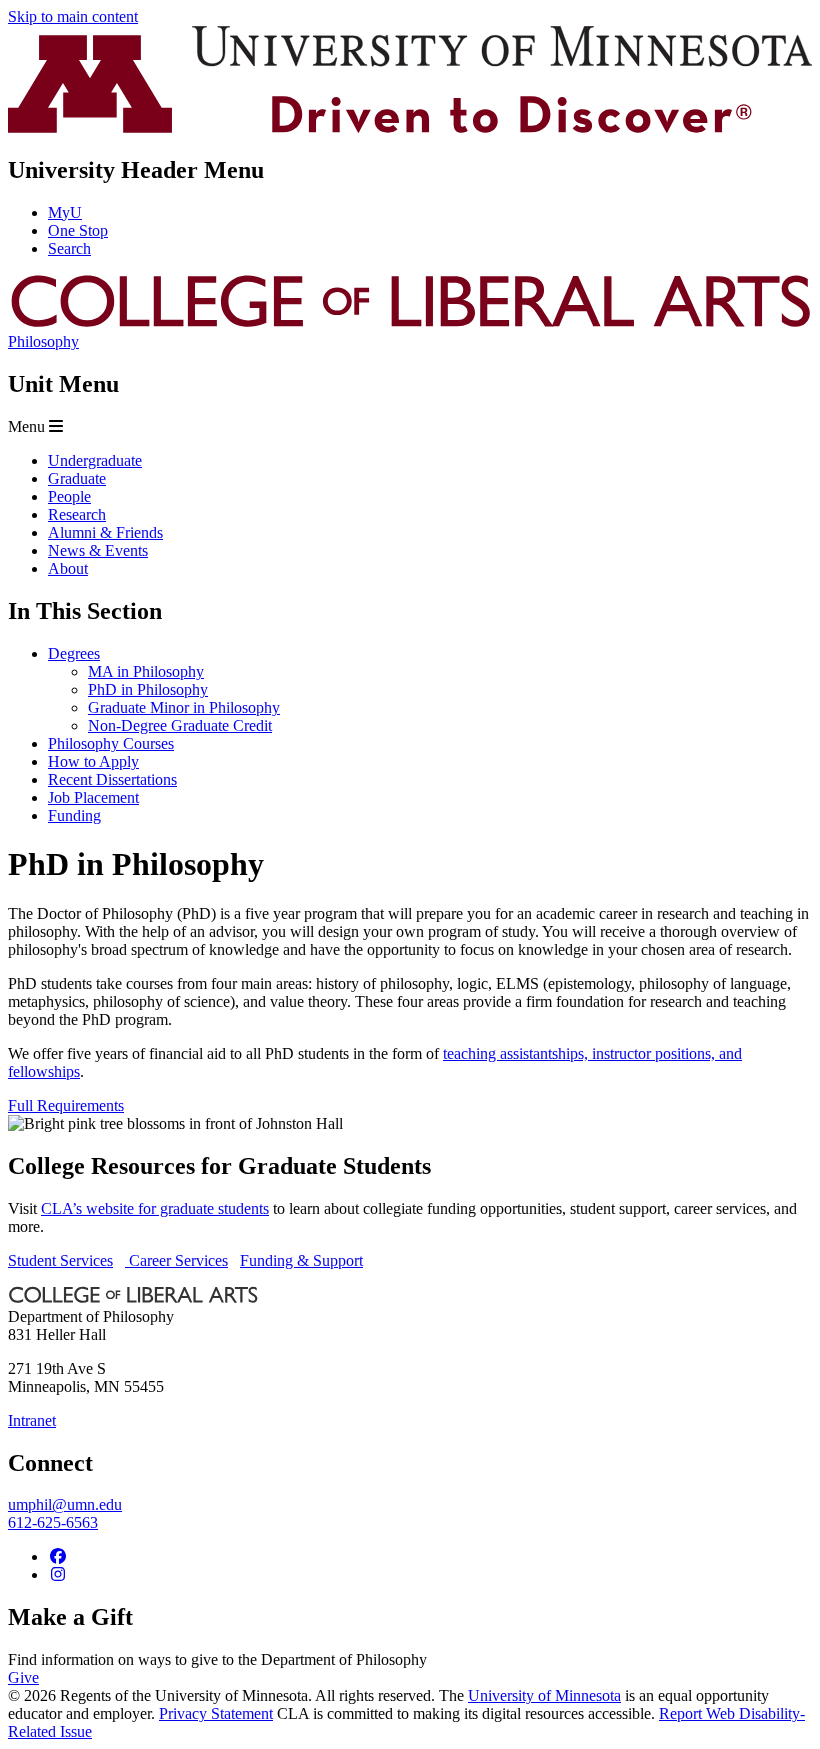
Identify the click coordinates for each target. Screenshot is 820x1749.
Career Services (176, 1260)
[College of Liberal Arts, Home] (410, 323)
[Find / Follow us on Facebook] (58, 1556)
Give (23, 1677)
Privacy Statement (216, 1713)
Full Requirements (66, 1105)
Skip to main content (73, 16)
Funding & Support (301, 1260)
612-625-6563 (53, 1522)
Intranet (32, 1420)
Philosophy (43, 341)
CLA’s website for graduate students (155, 1208)
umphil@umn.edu (65, 1504)
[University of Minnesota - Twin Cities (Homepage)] (410, 127)
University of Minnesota (544, 1695)
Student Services (60, 1260)
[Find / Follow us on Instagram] (58, 1574)
